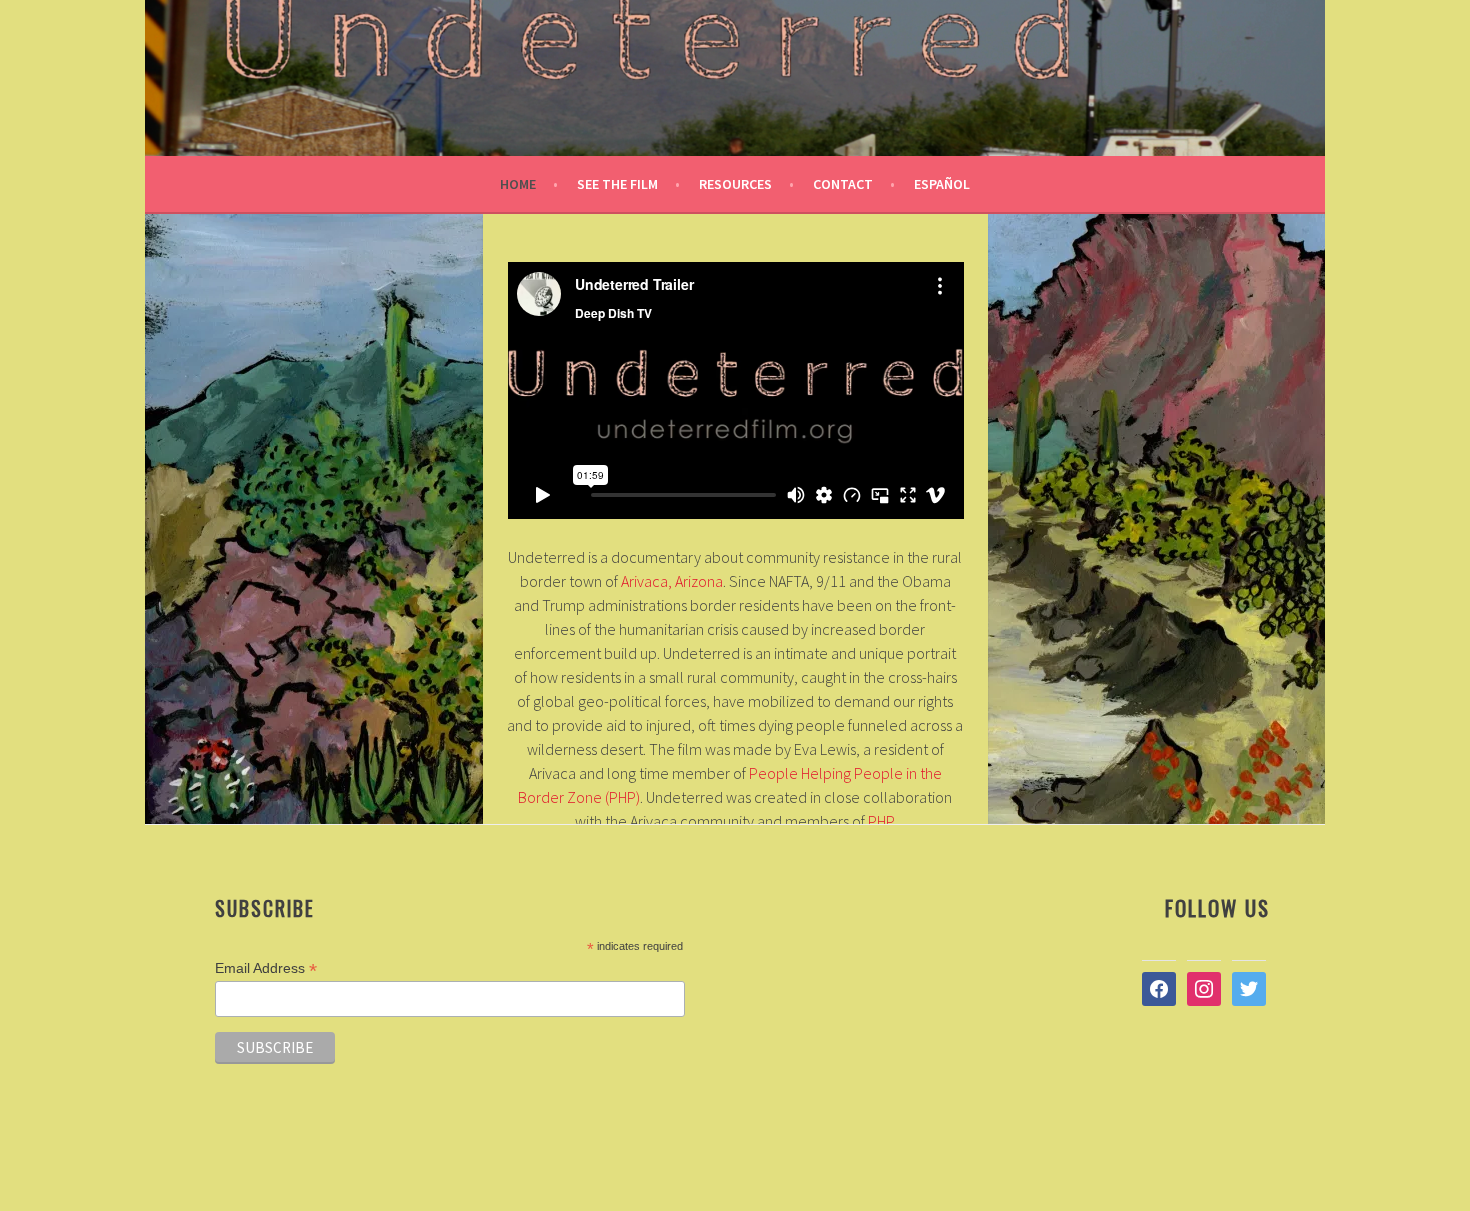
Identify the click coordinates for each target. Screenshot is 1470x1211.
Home (518, 184)
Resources (735, 184)
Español (942, 184)
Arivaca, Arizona (672, 581)
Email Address (266, 968)
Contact (843, 184)
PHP (880, 821)
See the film (617, 184)
